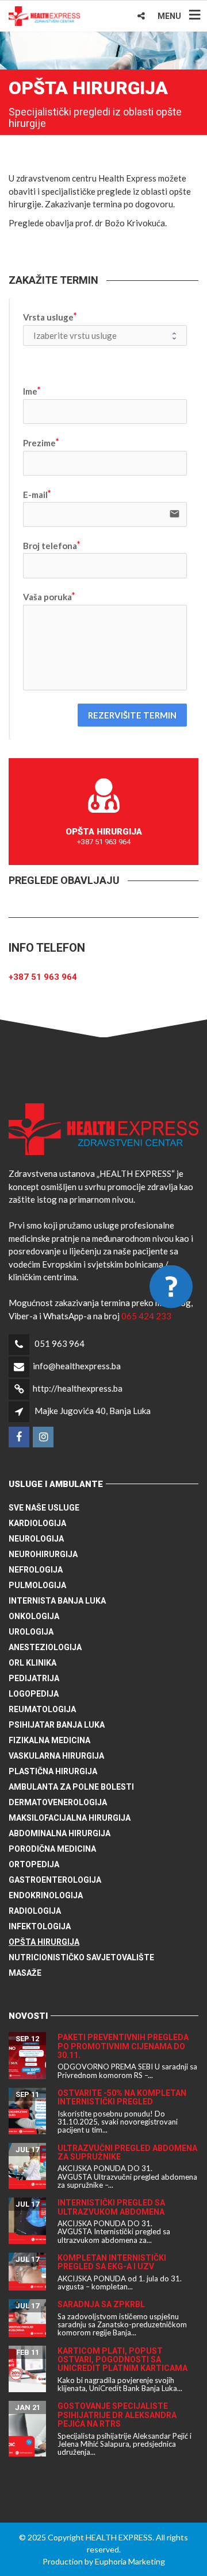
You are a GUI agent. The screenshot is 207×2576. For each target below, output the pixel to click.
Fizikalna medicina (49, 1740)
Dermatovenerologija (58, 1802)
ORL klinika (32, 1663)
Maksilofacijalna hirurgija (70, 1818)
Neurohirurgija (43, 1554)
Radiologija (35, 1911)
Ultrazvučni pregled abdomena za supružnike (127, 2152)
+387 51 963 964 (43, 977)
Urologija (31, 1632)
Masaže (25, 1973)
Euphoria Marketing (130, 2561)
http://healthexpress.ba (78, 1388)
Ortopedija (34, 1864)
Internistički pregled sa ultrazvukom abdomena (111, 2207)
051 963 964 (60, 1343)
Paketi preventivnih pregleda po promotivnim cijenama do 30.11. (123, 2046)
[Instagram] (44, 1437)
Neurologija (36, 1539)
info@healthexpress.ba (77, 1366)
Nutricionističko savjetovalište (81, 1957)
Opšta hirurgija (44, 1942)
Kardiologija (37, 1523)
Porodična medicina (52, 1849)
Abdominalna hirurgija (60, 1833)
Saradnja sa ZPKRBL (101, 2304)
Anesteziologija (45, 1647)
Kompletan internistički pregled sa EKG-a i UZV (112, 2262)
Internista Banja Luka (57, 1601)
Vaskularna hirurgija (56, 1756)
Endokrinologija (46, 1895)
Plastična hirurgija (53, 1771)
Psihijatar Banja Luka (57, 1725)
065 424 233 (146, 1316)
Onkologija (34, 1616)
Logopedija (34, 1694)
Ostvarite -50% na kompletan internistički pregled (122, 2097)
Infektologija (40, 1926)
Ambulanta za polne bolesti (71, 1787)
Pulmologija (37, 1585)
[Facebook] (20, 1437)
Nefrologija (36, 1570)
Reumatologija (42, 1709)
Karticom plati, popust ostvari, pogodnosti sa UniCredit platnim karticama (122, 2360)
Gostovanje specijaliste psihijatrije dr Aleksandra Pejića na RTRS (117, 2415)
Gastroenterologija (55, 1880)
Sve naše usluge (44, 1508)
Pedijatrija (34, 1678)
